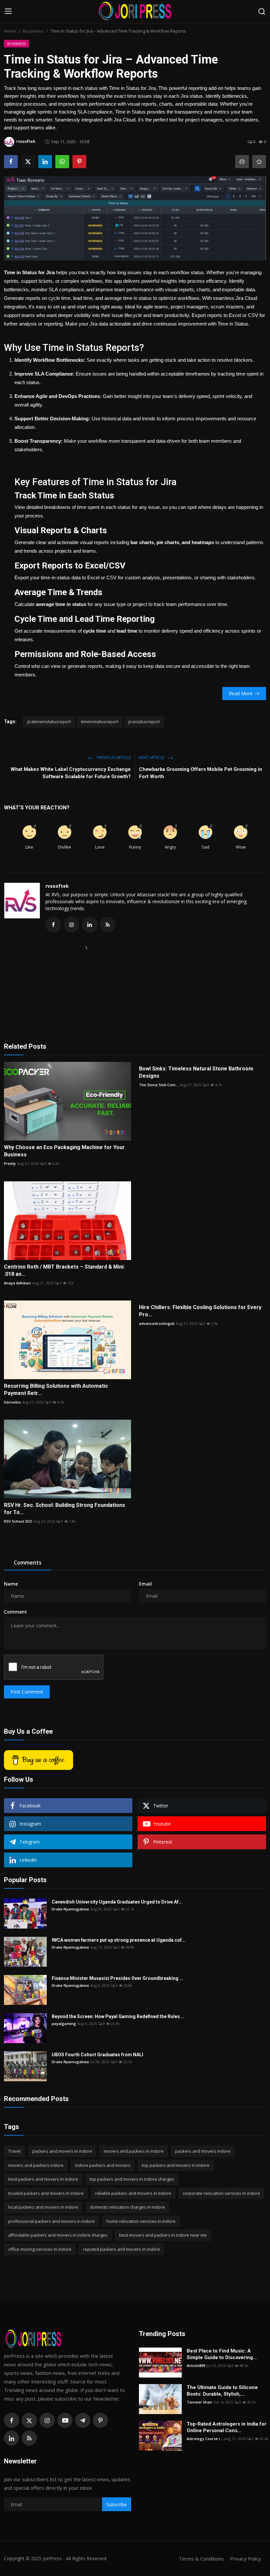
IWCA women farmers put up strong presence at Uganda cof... (119, 1940)
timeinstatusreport (100, 722)
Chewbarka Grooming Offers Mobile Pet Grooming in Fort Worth (201, 773)
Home (10, 31)
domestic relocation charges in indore (127, 2207)
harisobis (12, 1402)
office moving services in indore (40, 2249)
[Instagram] (47, 2420)
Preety (10, 1163)
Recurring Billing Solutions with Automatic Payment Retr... (56, 1390)
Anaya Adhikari (17, 1283)
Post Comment (27, 1692)
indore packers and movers (103, 2165)
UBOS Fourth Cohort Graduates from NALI (98, 2055)
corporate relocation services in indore (221, 2193)
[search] (262, 12)
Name (11, 1584)
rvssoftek (57, 886)
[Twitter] (29, 2420)
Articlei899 (196, 2366)
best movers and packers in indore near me (163, 2235)
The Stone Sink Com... (159, 1085)
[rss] (29, 2438)
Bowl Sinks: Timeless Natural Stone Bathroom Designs (196, 1072)
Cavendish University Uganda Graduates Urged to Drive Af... (117, 1902)
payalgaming (64, 2024)
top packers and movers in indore (176, 2165)
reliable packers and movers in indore (133, 2193)
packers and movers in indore (62, 2151)
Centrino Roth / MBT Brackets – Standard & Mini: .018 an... (64, 1270)
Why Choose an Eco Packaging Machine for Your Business (64, 1151)
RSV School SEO (18, 1521)
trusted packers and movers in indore (46, 2193)
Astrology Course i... (205, 2439)
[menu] (8, 12)
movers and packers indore (36, 2165)
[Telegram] (83, 2420)
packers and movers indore (203, 2151)
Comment (15, 1612)
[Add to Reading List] (259, 162)
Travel (14, 2151)
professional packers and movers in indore (52, 2221)
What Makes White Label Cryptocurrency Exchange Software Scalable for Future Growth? (71, 773)
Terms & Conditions (201, 2559)
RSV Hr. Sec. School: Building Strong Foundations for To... (65, 1509)
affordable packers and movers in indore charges (58, 2235)
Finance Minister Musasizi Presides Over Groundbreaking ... (118, 1978)
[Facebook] (12, 2420)
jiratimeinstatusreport (49, 722)
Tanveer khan (199, 2402)
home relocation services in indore (141, 2221)
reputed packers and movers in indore (121, 2249)
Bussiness (33, 31)
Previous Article (113, 758)
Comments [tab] (28, 1563)
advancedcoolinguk (157, 1323)
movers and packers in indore (134, 2151)
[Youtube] (65, 2420)
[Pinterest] (100, 2420)
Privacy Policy (246, 2559)
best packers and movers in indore (43, 2179)
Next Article (152, 758)
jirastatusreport (144, 722)
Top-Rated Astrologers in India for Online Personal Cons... (227, 2427)
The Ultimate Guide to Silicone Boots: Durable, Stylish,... (222, 2391)
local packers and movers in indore (43, 2207)
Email (145, 1584)
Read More (241, 693)
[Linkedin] (12, 2438)
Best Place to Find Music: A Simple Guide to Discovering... (222, 2354)
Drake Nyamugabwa (70, 1909)
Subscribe (117, 2504)
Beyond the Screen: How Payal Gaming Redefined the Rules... (118, 2016)
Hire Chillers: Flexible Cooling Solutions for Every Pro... (200, 1311)
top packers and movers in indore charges (132, 2179)
